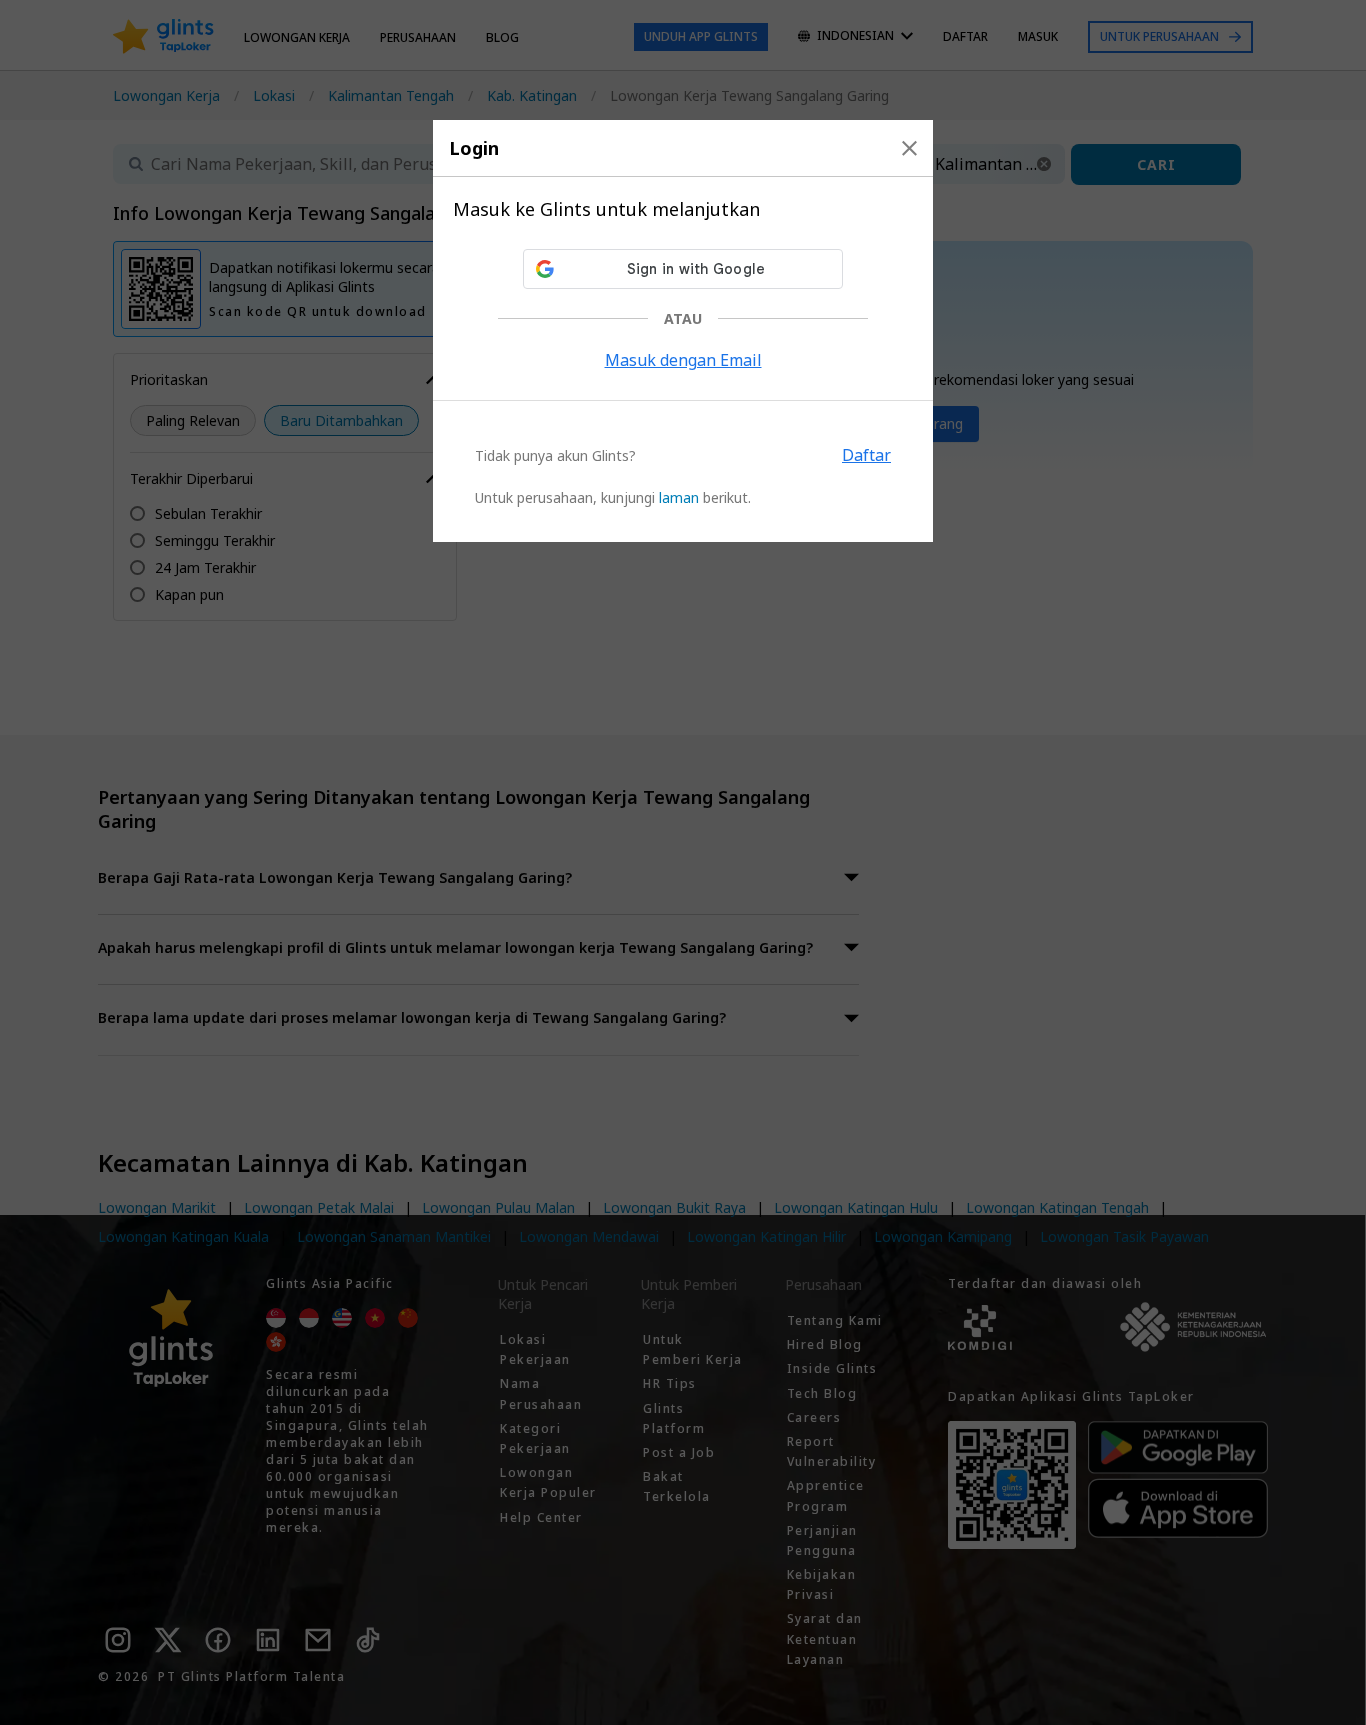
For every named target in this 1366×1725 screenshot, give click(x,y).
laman (679, 497)
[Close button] (909, 148)
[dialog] (683, 331)
